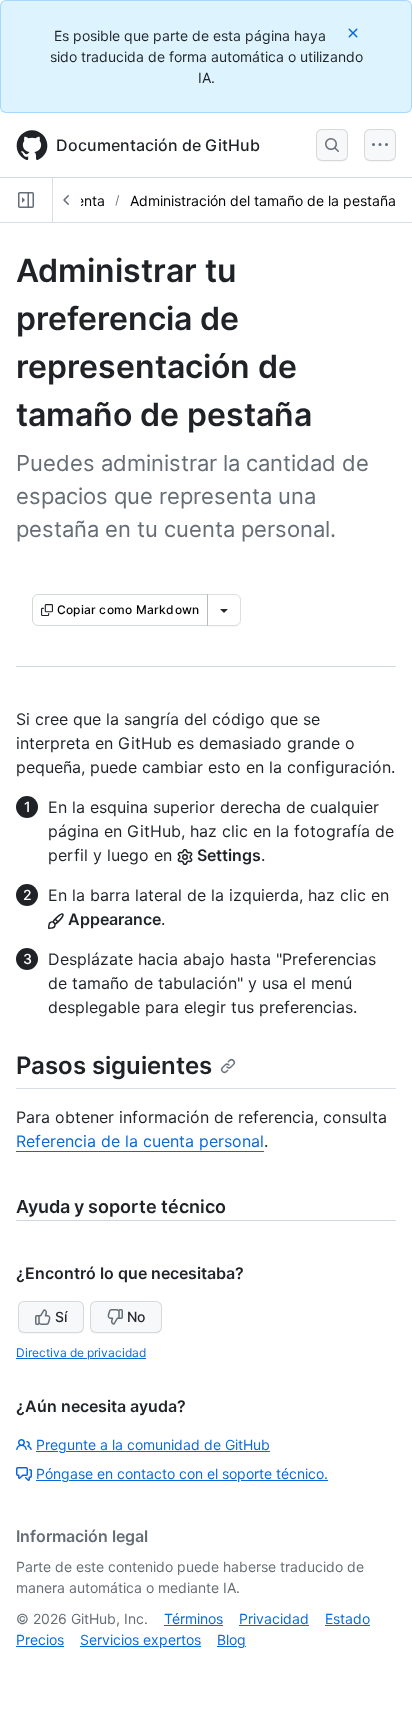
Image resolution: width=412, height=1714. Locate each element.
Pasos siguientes (114, 1065)
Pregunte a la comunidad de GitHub (153, 1444)
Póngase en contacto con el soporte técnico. (182, 1473)
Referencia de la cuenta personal (140, 1141)
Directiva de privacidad (81, 1352)
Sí (61, 1316)
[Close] (355, 32)
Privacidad (274, 1618)
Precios (40, 1639)
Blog (231, 1639)
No (136, 1316)
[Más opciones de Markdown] (224, 610)
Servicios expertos (140, 1639)
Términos (193, 1618)
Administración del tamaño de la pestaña (263, 200)
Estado (347, 1618)
